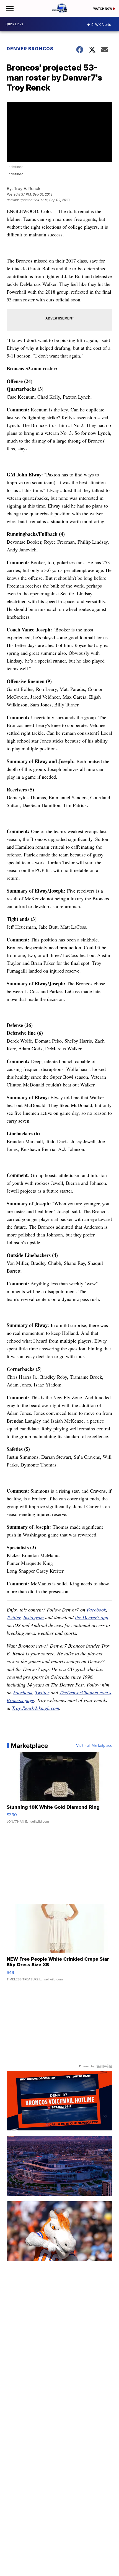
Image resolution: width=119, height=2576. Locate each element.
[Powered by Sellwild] (104, 2066)
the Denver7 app (92, 1617)
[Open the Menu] (9, 8)
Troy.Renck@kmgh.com (36, 1708)
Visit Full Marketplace (94, 1746)
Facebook (96, 1610)
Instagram (33, 1617)
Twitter (14, 1617)
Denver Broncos (30, 49)
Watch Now (103, 9)
